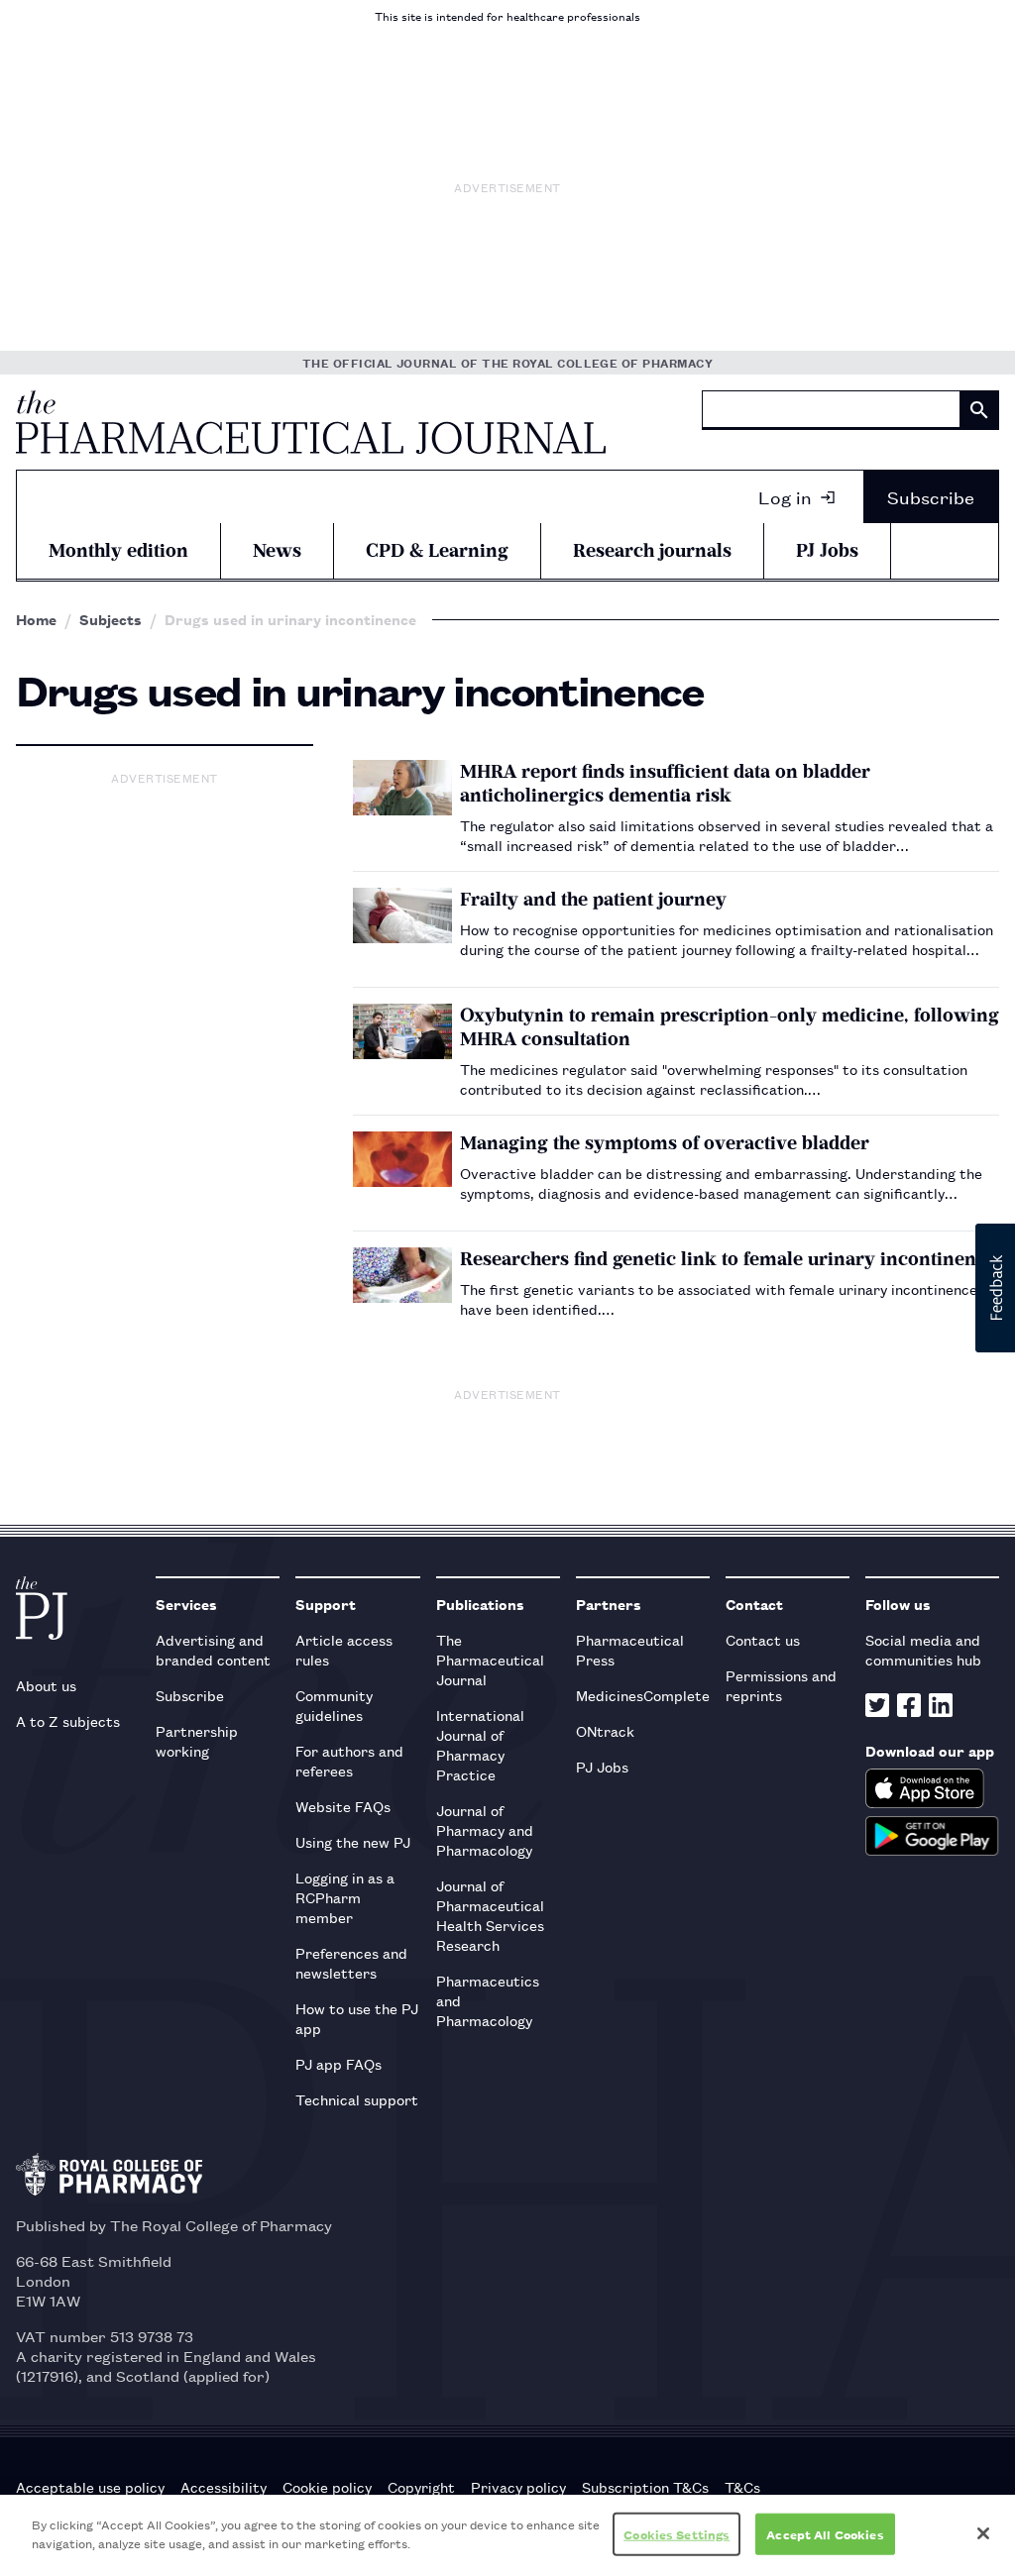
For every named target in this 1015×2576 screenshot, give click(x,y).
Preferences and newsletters (351, 1962)
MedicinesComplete (643, 1695)
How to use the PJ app (357, 2018)
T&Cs (742, 2487)
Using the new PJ (353, 1841)
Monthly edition (118, 550)
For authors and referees (349, 1760)
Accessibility (224, 2487)
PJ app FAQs (338, 2063)
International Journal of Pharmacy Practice (480, 1744)
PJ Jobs (827, 550)
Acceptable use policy (90, 2487)
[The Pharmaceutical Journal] (311, 422)
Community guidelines (334, 1705)
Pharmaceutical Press (630, 1649)
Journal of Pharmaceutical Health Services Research (490, 1915)
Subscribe (931, 496)
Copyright (421, 2487)
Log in (785, 496)
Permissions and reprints (781, 1685)
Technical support (357, 2099)
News (277, 550)
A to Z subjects (68, 1720)
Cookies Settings (677, 2534)
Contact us (763, 1639)
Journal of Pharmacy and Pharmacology (485, 1829)
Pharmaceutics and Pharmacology (488, 2000)
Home (36, 619)
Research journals (652, 550)
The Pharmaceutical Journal (490, 1659)
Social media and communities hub (923, 1649)
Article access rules (344, 1649)
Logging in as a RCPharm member (345, 1897)
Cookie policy (327, 2487)
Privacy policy (518, 2487)
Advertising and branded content (213, 1649)
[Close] (983, 2533)
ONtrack (605, 1730)
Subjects (111, 619)
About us (46, 1685)
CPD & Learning (437, 550)
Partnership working (197, 1740)
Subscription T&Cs (645, 2487)
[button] (995, 1288)
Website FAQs (343, 1806)
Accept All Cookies (825, 2534)
